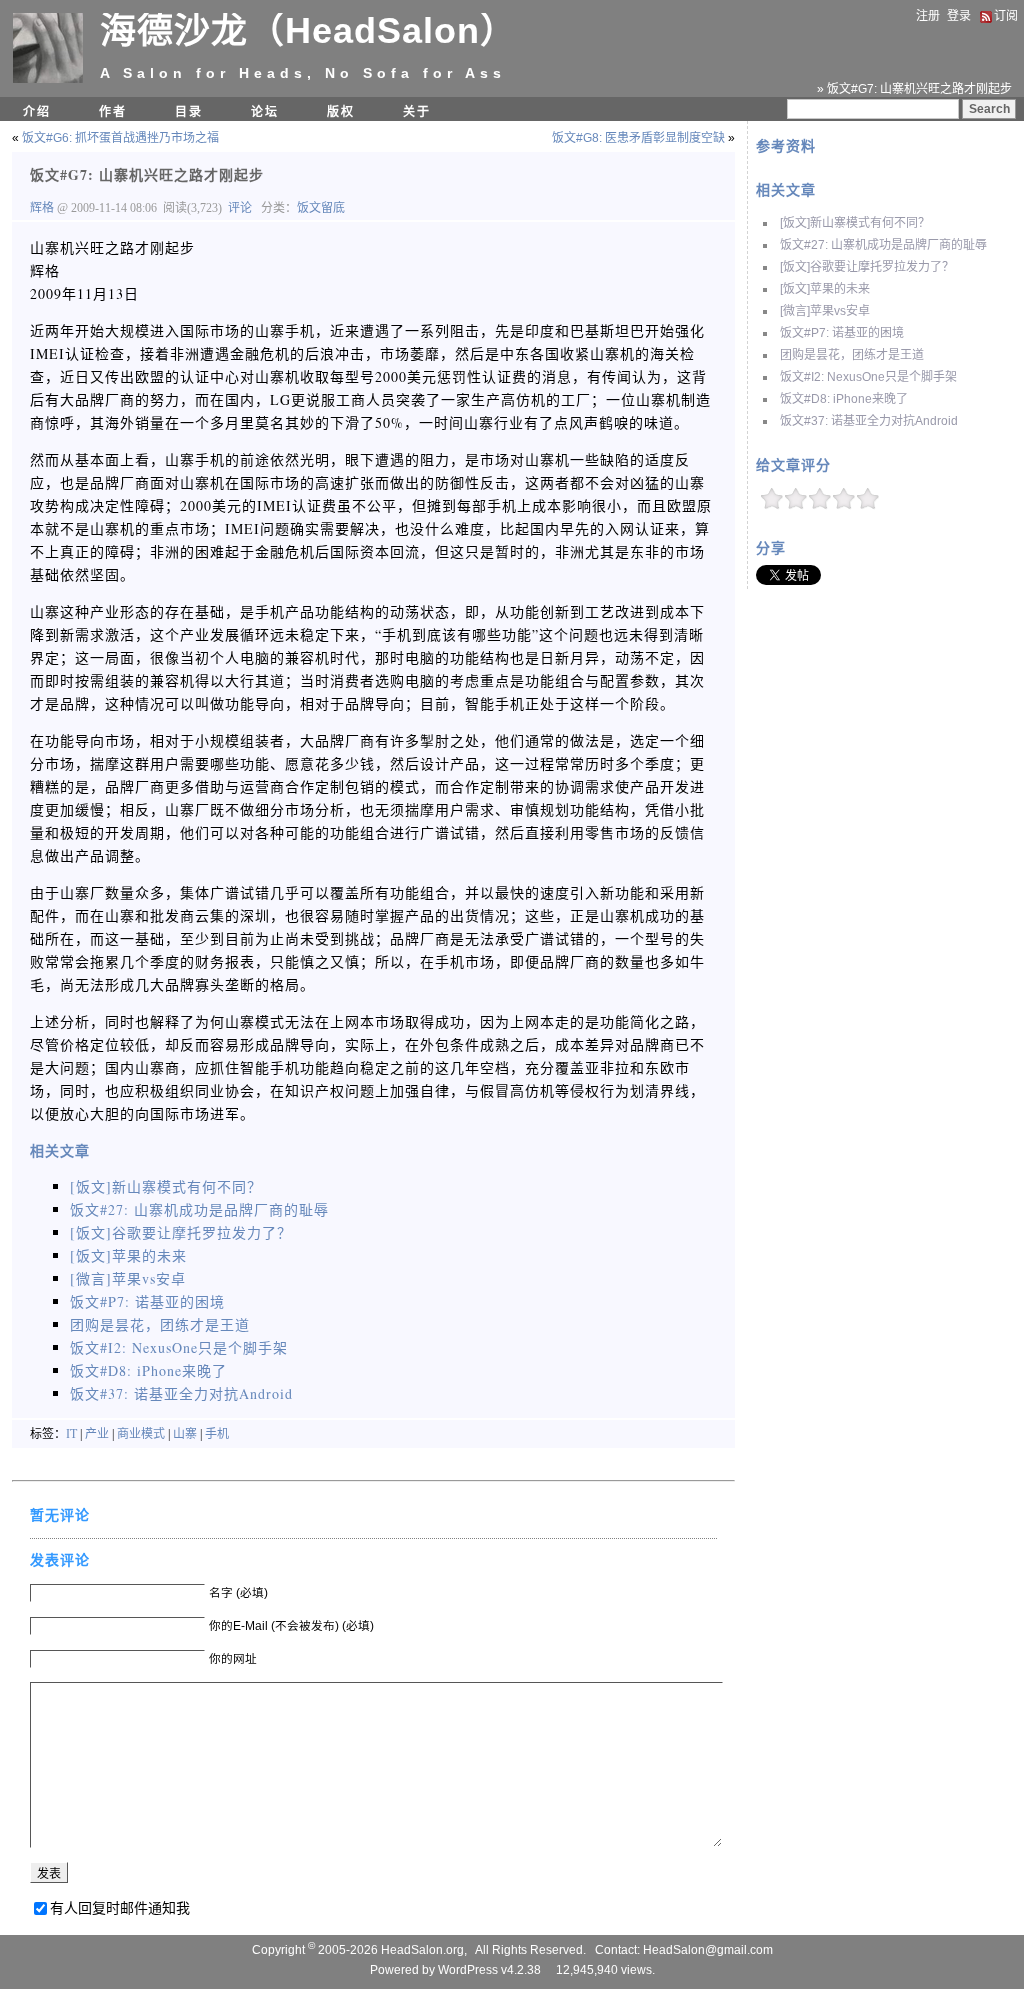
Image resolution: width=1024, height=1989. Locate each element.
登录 (959, 16)
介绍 (37, 112)
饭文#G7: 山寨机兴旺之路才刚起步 (147, 174)
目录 (189, 112)
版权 (341, 112)
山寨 (185, 1434)
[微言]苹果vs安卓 (825, 311)
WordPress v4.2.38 (489, 1970)
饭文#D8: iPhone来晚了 (844, 399)
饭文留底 (321, 208)
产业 (97, 1434)
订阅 (1006, 16)
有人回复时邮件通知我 (120, 1908)
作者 (113, 112)
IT (71, 1434)
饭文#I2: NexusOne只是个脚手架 (868, 377)
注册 (928, 16)
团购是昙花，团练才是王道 (852, 355)
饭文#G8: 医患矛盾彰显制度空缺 (638, 138)
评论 (240, 208)
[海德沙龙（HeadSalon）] (48, 79)
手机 (217, 1434)
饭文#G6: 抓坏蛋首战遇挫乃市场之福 (120, 138)
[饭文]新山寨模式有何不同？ (855, 223)
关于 (417, 112)
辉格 (43, 208)
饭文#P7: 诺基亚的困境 (842, 333)
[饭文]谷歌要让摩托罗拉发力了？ (867, 267)
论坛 (265, 112)
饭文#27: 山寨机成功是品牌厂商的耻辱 (883, 245)
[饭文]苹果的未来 (825, 289)
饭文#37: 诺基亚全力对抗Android (869, 421)
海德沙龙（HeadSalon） (308, 30)
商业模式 (141, 1434)
